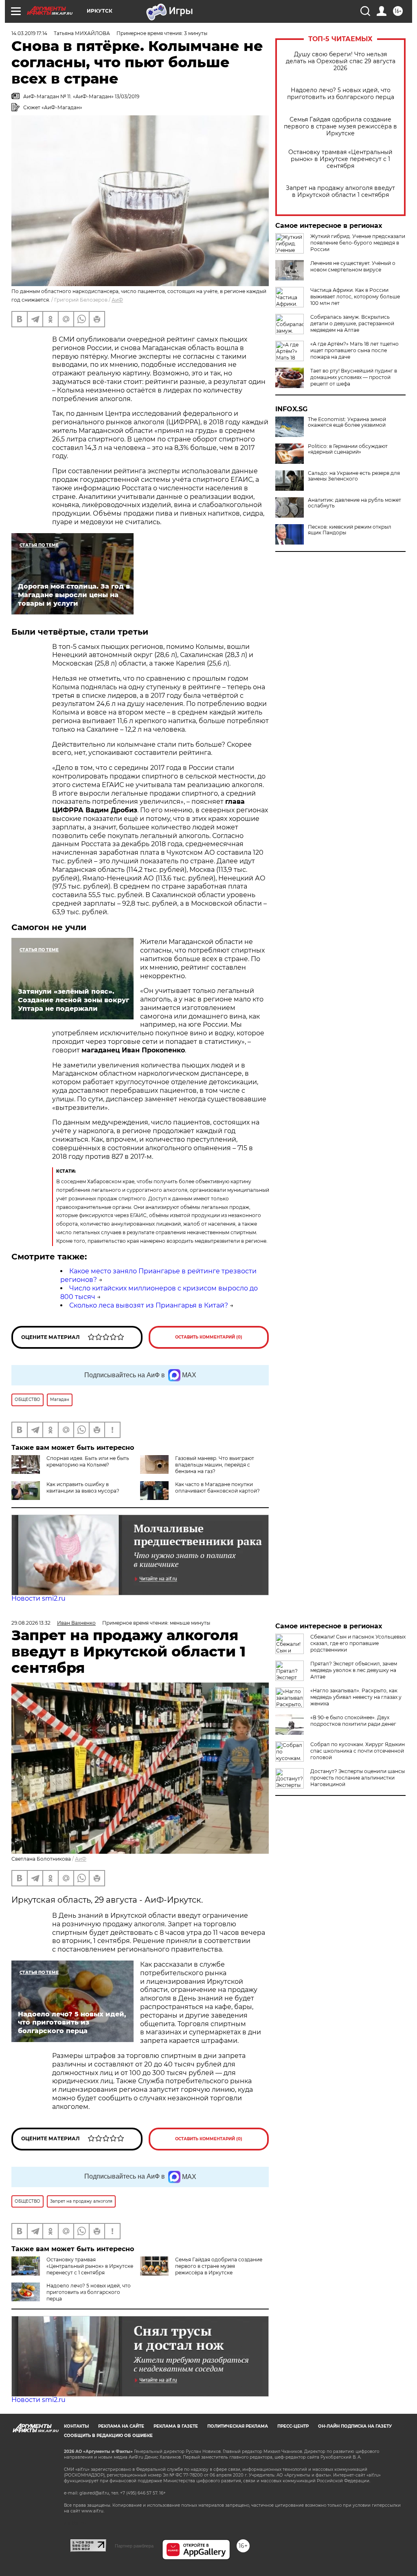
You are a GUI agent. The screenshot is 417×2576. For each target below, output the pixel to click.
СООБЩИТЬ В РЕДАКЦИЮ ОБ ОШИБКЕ (108, 2436)
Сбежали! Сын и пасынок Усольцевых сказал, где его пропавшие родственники (358, 1643)
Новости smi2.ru (38, 1598)
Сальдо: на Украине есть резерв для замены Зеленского (354, 476)
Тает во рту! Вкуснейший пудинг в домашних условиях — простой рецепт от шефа (354, 377)
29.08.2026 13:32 (31, 1623)
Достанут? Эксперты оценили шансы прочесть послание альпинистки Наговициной (358, 1778)
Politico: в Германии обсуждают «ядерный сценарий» (348, 449)
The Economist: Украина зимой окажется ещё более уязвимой (347, 422)
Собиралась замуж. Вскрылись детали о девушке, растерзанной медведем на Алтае (352, 323)
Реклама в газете (176, 2426)
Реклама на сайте (121, 2426)
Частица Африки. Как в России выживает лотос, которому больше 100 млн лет (355, 297)
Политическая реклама (238, 2426)
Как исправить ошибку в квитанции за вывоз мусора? (83, 1488)
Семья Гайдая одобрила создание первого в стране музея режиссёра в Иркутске (340, 127)
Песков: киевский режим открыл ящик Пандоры (350, 530)
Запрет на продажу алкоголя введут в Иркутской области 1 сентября (340, 192)
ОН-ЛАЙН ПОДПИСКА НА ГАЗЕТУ (355, 2426)
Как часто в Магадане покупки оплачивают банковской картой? (217, 1488)
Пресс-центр (293, 2426)
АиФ (117, 300)
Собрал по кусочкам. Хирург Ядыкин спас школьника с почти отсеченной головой (358, 1751)
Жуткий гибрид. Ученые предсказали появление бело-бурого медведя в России (358, 243)
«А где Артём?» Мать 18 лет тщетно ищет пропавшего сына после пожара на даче (354, 350)
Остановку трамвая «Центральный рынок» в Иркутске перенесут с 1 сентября (340, 159)
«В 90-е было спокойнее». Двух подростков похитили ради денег (353, 1721)
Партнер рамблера (134, 2546)
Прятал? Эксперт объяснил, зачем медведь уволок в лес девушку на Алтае (354, 1670)
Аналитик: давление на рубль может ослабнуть (354, 503)
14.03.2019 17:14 (29, 33)
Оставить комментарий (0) (209, 1337)
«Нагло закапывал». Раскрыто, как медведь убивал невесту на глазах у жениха (356, 1697)
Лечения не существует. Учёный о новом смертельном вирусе (353, 266)
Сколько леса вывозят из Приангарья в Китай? (149, 1305)
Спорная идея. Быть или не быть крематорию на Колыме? (88, 1461)
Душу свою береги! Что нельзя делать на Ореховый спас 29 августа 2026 (341, 61)
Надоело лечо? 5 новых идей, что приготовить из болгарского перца (341, 94)
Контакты (76, 2426)
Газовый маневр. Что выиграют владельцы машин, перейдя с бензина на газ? (215, 1465)
